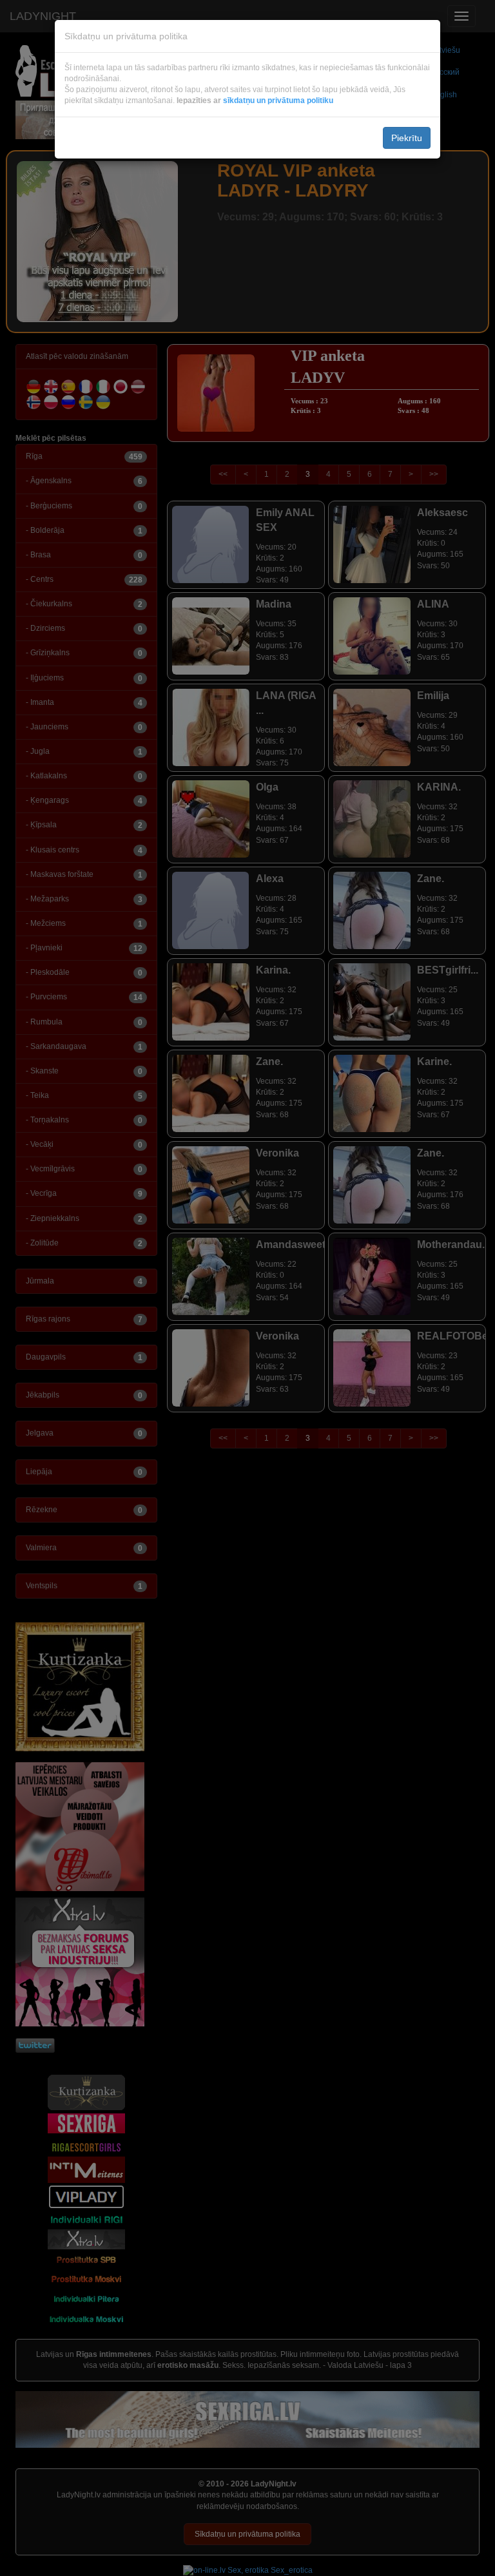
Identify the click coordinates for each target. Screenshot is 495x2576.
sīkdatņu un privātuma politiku (278, 101)
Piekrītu (407, 138)
